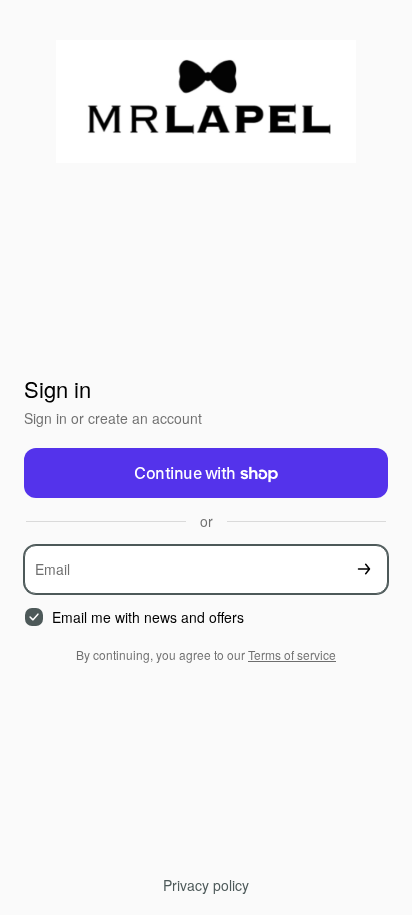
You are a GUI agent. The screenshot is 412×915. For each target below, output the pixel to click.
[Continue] (364, 569)
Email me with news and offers (148, 617)
